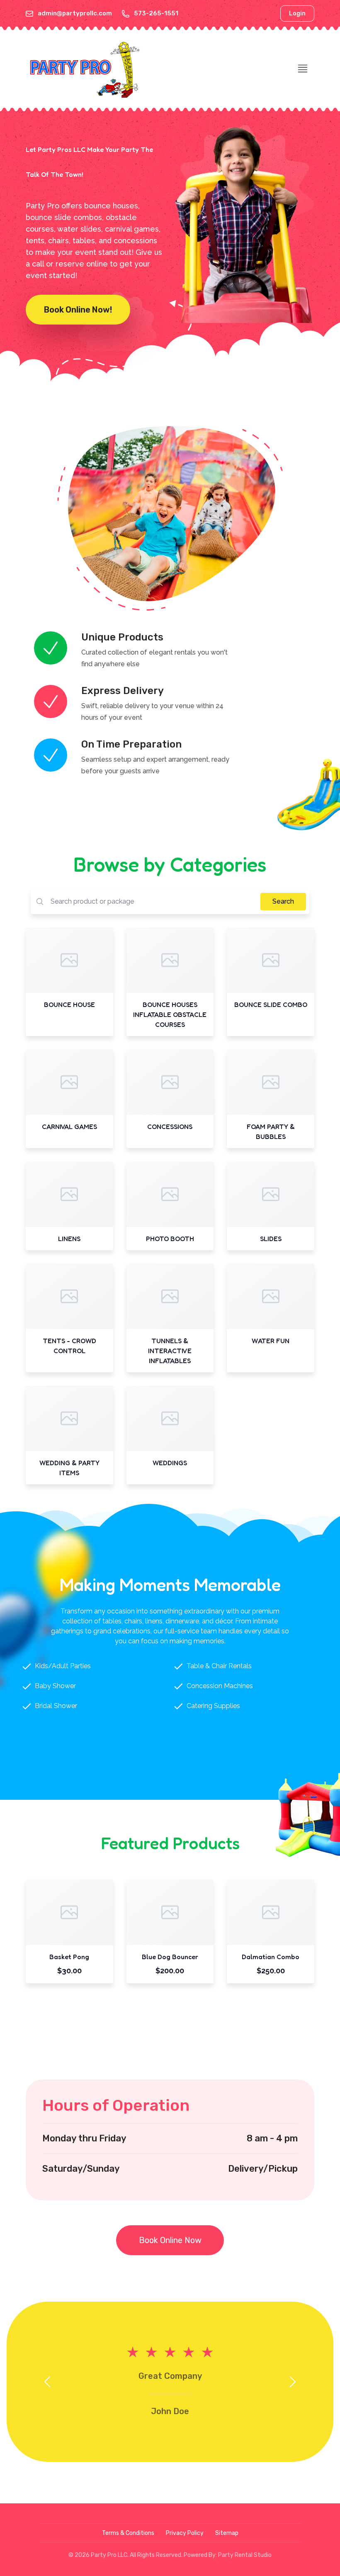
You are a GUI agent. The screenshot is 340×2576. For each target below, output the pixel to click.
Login (297, 13)
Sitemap (227, 2533)
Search (283, 901)
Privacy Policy (185, 2533)
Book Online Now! (78, 310)
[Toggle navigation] (303, 68)
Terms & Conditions (128, 2533)
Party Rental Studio (245, 2555)
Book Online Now (170, 2240)
